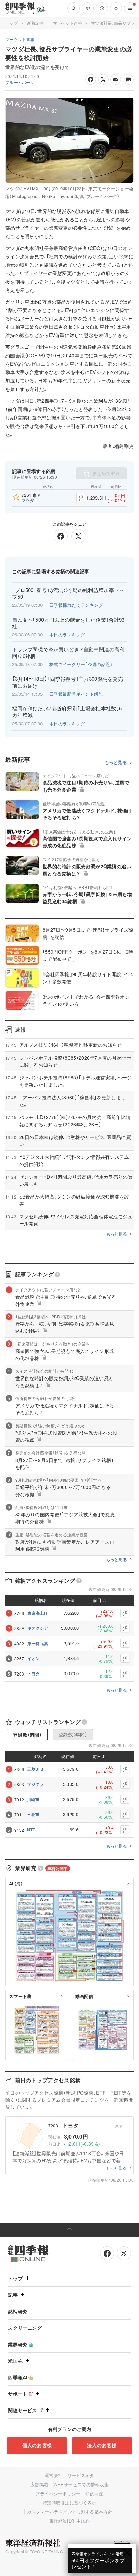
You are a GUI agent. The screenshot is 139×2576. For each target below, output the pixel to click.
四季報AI (18, 2377)
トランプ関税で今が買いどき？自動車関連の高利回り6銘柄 (68, 653)
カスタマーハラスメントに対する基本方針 (70, 2512)
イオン (34, 1658)
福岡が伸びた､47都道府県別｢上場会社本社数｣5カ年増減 (67, 712)
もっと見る (116, 762)
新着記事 (35, 23)
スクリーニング (25, 2328)
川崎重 (33, 1799)
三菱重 (33, 1814)
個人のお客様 (37, 2445)
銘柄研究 (18, 2311)
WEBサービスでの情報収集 (81, 2484)
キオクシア (38, 1628)
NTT (31, 1830)
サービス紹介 (81, 2475)
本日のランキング (67, 635)
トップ (12, 23)
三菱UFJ (35, 1769)
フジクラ (35, 1784)
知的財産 (94, 2493)
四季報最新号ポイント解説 (76, 694)
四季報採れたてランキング (76, 605)
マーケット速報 (67, 23)
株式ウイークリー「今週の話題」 (81, 664)
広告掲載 (39, 2484)
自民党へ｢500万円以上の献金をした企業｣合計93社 (68, 623)
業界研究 (18, 2344)
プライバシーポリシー (58, 2493)
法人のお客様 (102, 2445)
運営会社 (53, 2475)
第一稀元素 (38, 1643)
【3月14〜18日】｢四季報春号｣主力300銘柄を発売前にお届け (68, 682)
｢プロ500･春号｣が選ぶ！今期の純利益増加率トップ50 (68, 593)
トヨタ (34, 1673)
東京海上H (37, 1613)
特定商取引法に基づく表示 (69, 2503)
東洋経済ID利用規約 (69, 2521)
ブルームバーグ (20, 82)
